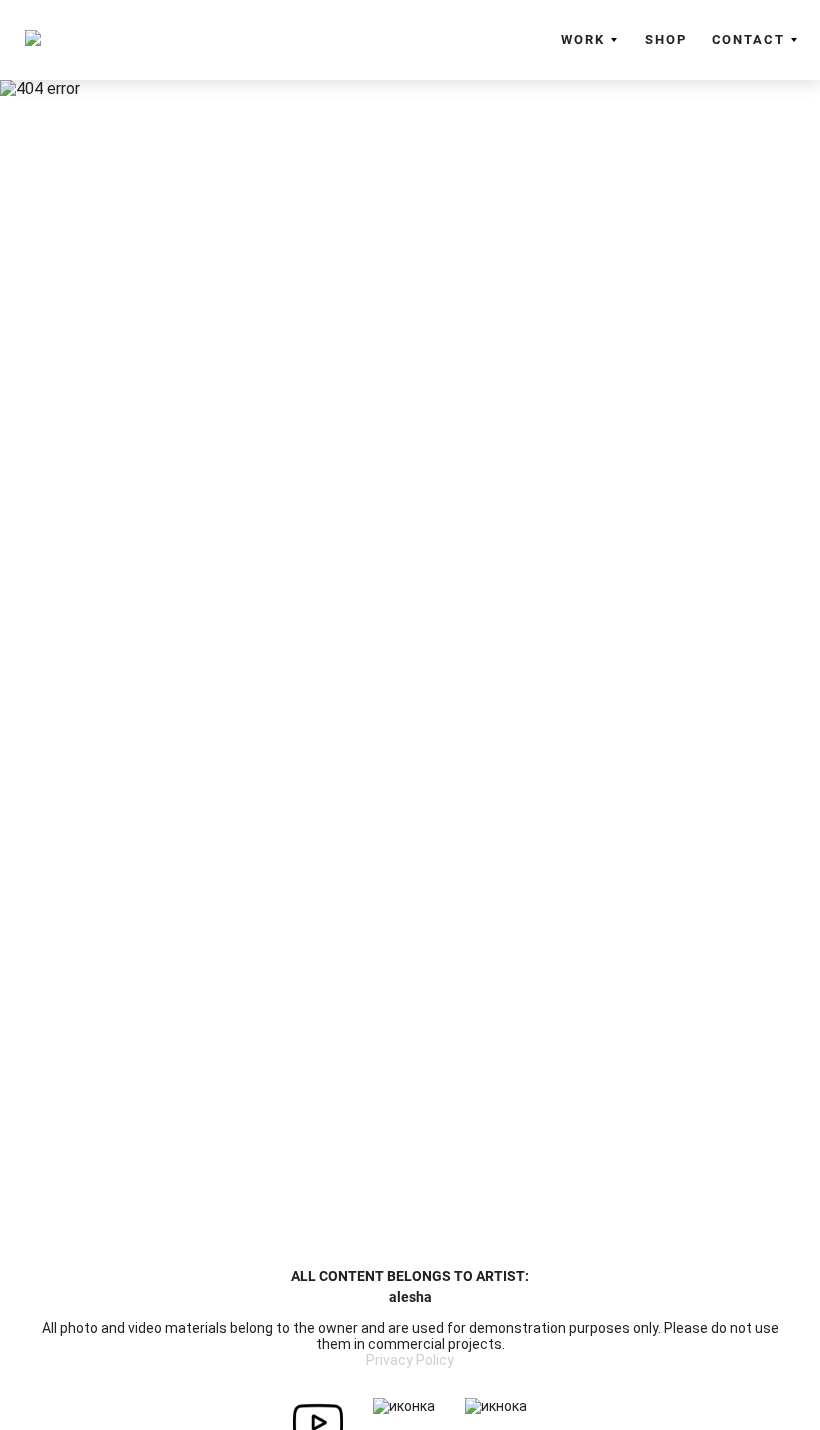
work (583, 39)
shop (666, 39)
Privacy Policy (410, 1360)
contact (748, 39)
